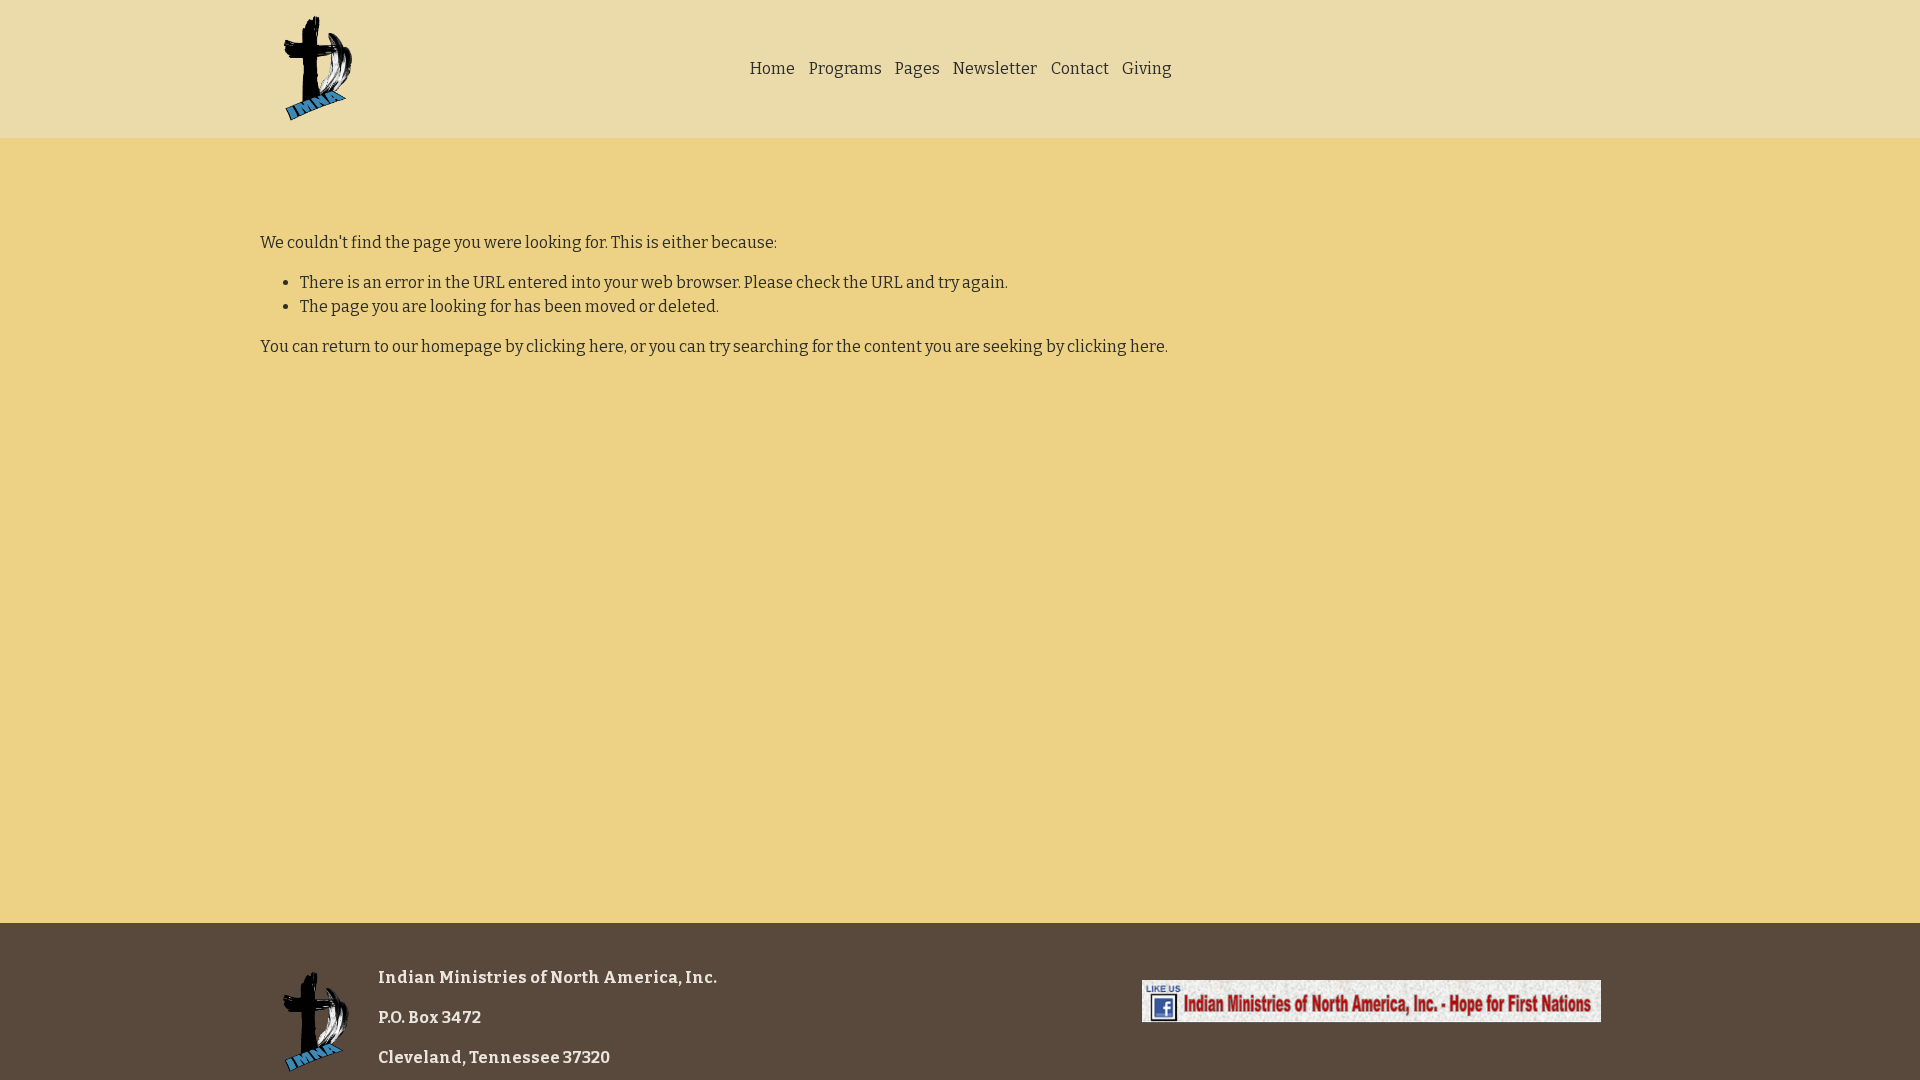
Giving (1147, 68)
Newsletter (995, 68)
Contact (1080, 68)
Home (772, 68)
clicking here (575, 346)
